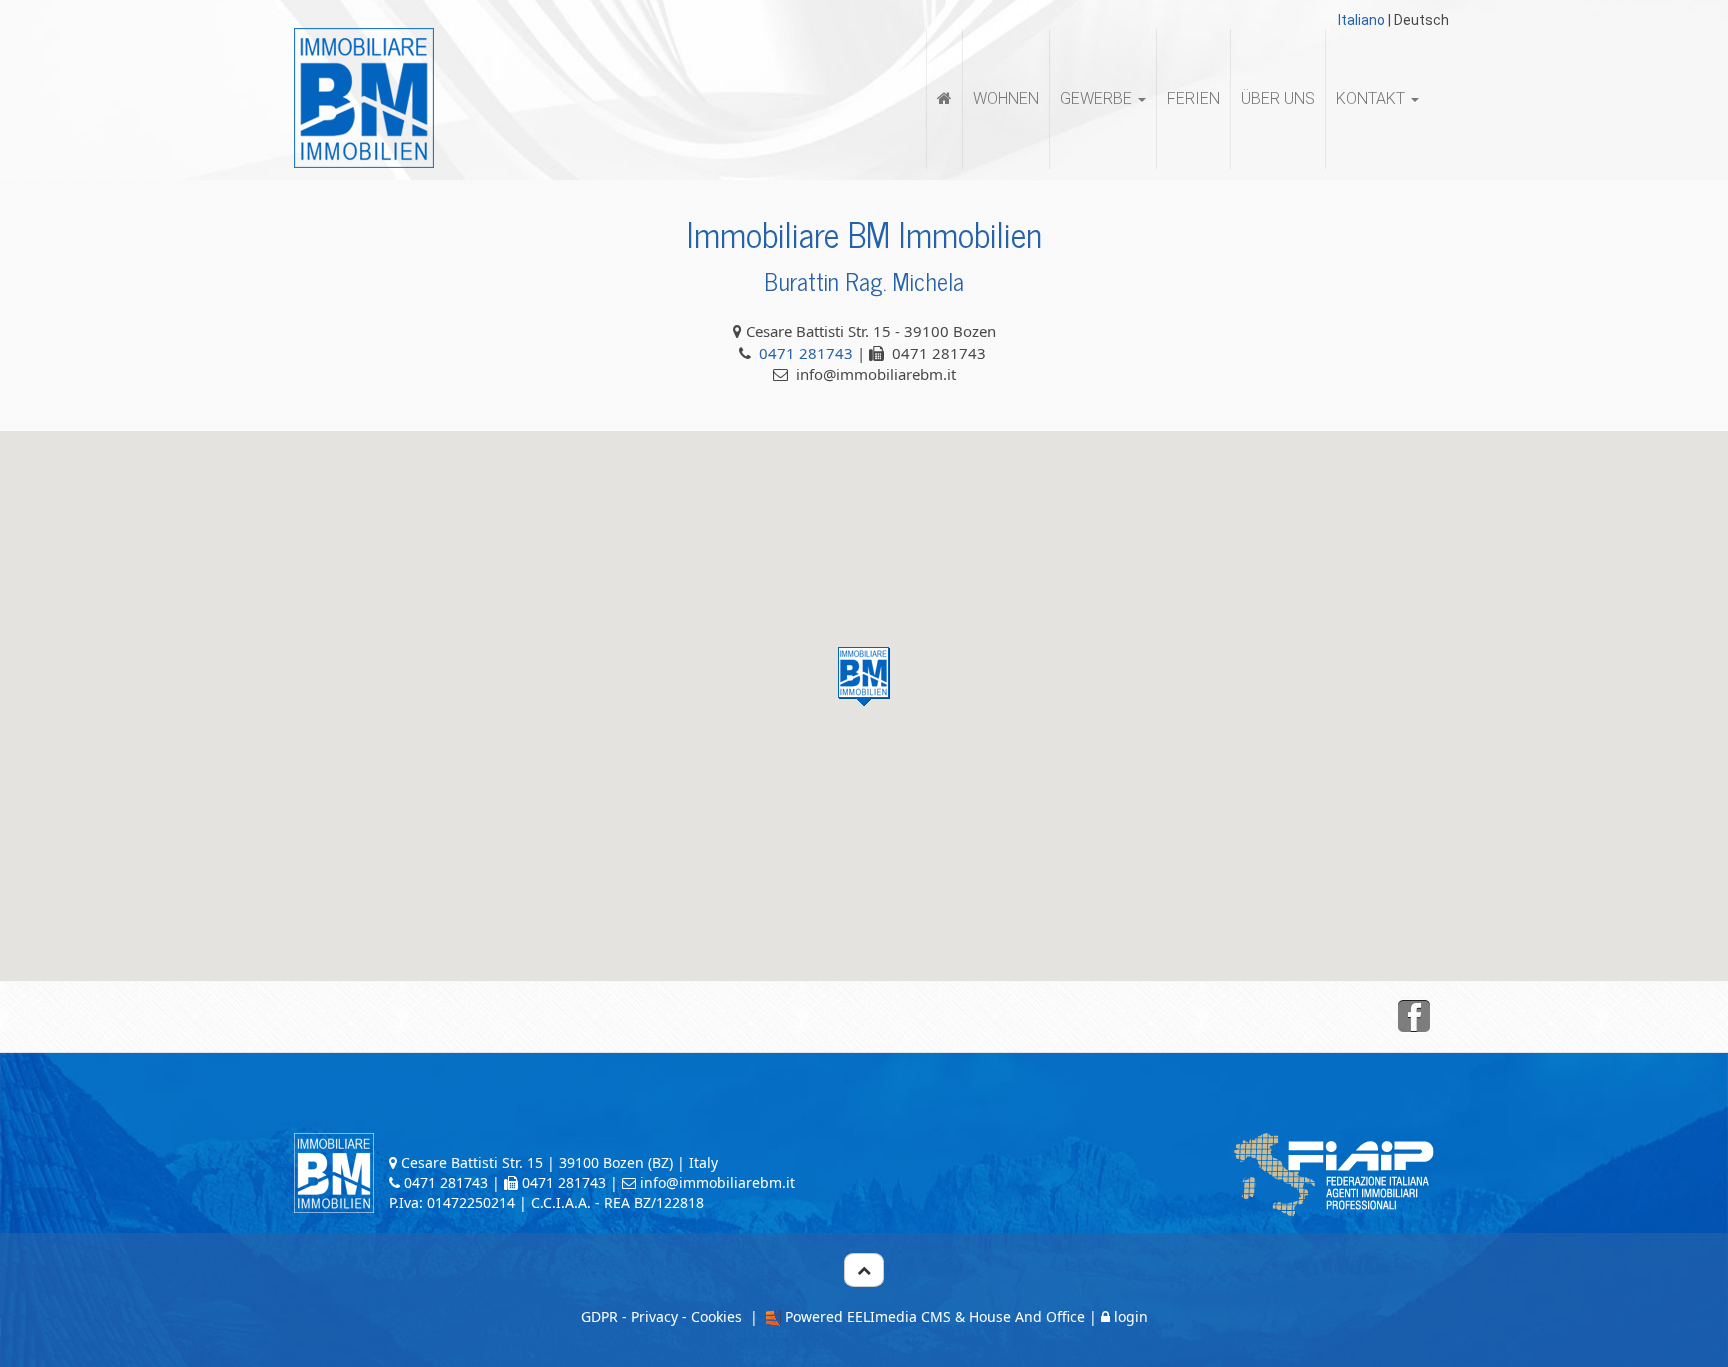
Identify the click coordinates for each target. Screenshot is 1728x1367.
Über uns (1278, 98)
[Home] (944, 99)
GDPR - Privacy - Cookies (661, 1316)
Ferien (1193, 98)
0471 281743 (806, 353)
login (1131, 1316)
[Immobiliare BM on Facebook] (1414, 1017)
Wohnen (1006, 98)
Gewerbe (1098, 98)
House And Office (1027, 1316)
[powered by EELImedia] (771, 1316)
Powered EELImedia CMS (868, 1316)
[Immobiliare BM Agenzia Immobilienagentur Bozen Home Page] (364, 97)
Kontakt (1372, 98)
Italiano (1361, 20)
